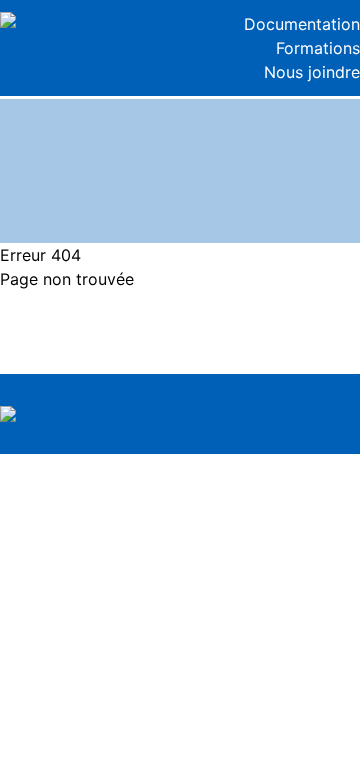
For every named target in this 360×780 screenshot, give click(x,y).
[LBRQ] (90, 20)
